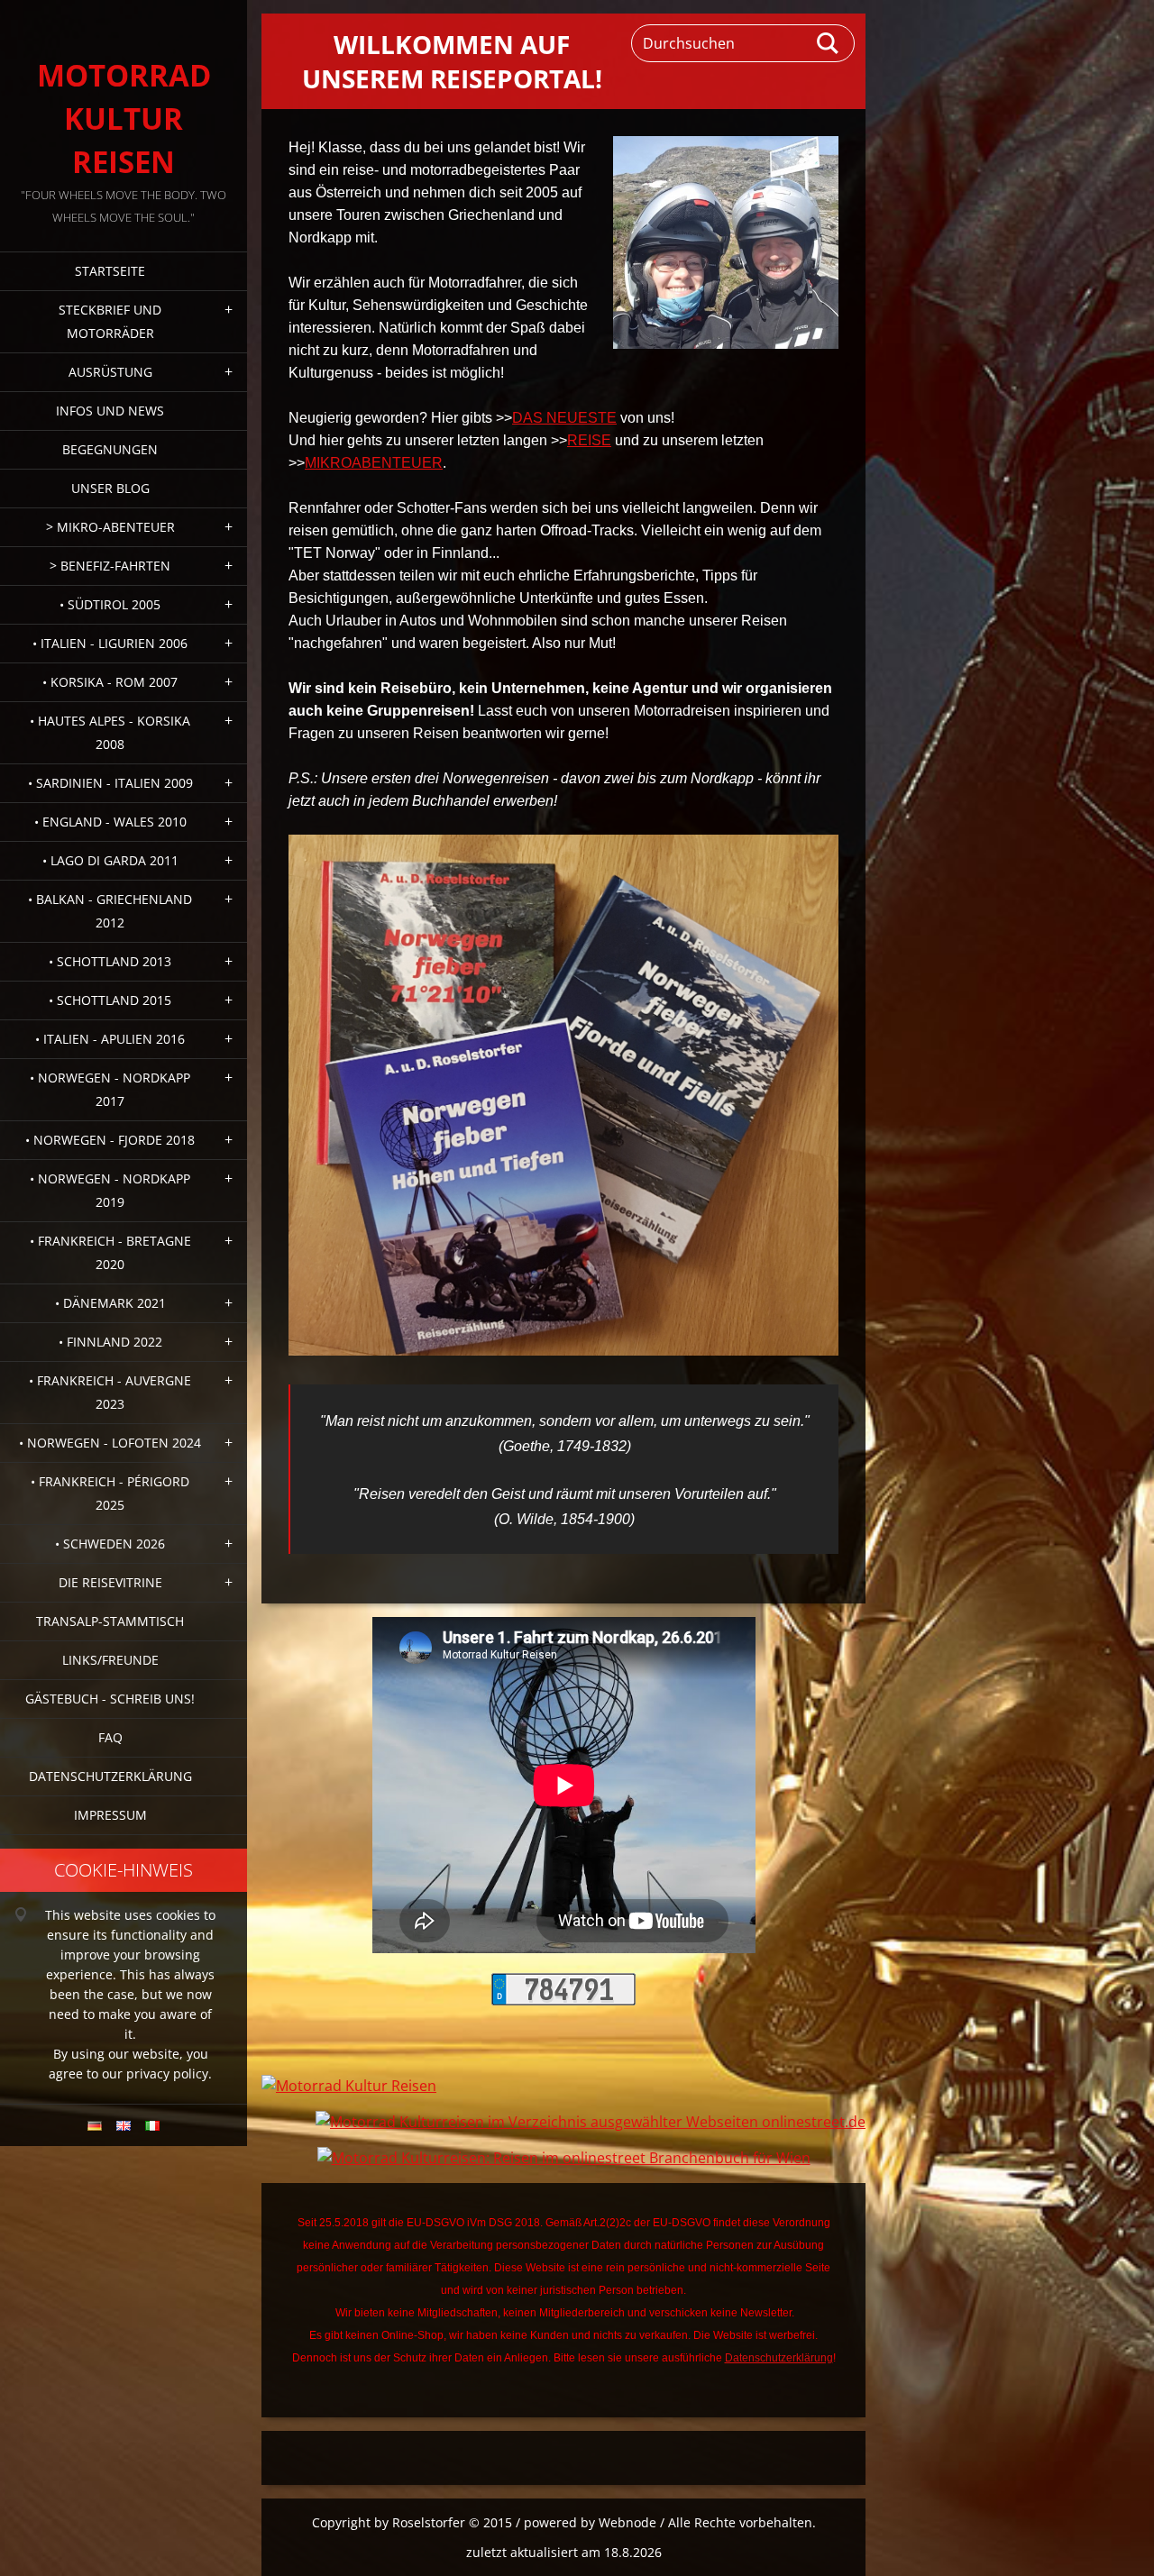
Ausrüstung (110, 372)
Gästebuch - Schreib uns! (110, 1699)
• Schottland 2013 (110, 961)
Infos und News (110, 411)
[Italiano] (152, 2125)
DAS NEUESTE (564, 418)
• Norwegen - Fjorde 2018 (110, 1140)
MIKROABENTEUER (374, 463)
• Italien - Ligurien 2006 (110, 643)
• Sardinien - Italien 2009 (110, 783)
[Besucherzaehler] (563, 2000)
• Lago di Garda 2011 (110, 860)
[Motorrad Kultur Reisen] (349, 2086)
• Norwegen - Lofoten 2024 (110, 1443)
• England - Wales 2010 (110, 822)
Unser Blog (110, 488)
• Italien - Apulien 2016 (110, 1039)
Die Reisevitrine (110, 1582)
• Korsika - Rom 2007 (110, 682)
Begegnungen (110, 449)
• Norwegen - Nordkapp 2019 (110, 1190)
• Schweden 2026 (110, 1544)
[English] (124, 2125)
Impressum (110, 1815)
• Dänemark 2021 (110, 1303)
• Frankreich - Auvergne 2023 (110, 1392)
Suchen (829, 43)
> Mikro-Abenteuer (110, 527)
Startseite (110, 271)
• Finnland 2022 (110, 1342)
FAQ (110, 1737)
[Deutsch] (95, 2125)
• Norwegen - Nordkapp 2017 (110, 1089)
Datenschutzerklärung (110, 1776)
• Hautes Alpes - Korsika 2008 (110, 732)
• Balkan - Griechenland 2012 (110, 911)
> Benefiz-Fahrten (110, 566)
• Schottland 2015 (110, 1000)
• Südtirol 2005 (110, 604)
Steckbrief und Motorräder (110, 321)
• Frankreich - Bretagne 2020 (110, 1252)
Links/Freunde (110, 1660)
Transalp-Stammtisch (110, 1621)
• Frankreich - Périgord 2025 (110, 1493)
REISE (589, 440)
